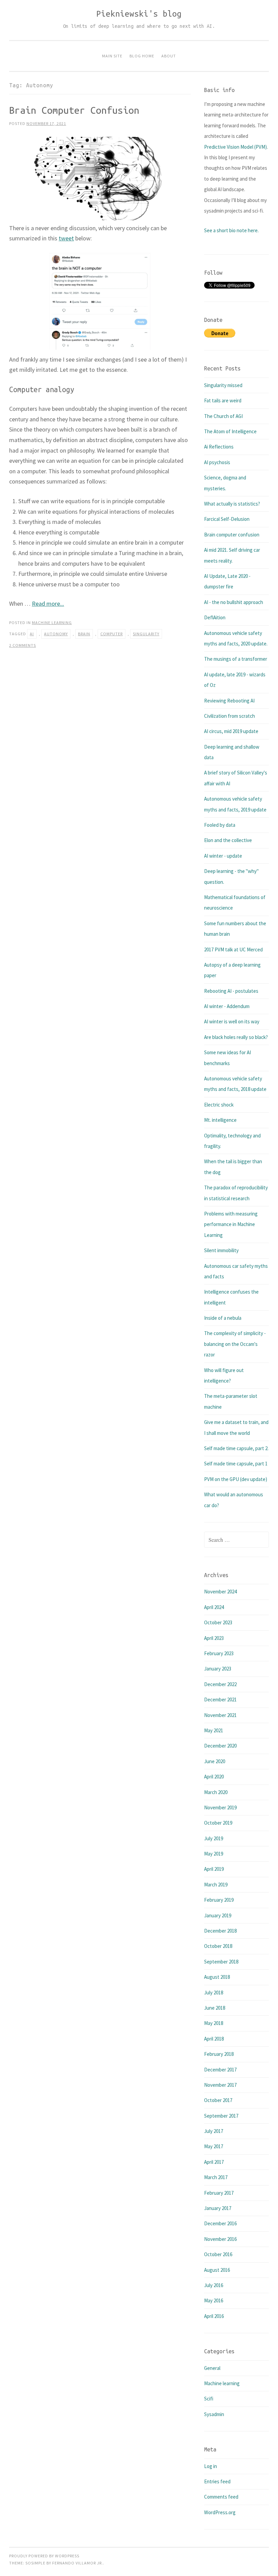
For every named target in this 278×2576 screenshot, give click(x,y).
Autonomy (56, 634)
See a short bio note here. (231, 230)
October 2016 (218, 2254)
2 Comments (23, 645)
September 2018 (221, 1962)
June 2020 (215, 1761)
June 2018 (215, 2008)
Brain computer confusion (74, 110)
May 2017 (214, 2146)
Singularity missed (223, 385)
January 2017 (218, 2208)
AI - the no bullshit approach (234, 602)
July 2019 (214, 1838)
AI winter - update (223, 856)
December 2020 (220, 1746)
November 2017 (220, 2085)
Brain (84, 634)
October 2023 (218, 1622)
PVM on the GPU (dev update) (236, 1479)
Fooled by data (220, 825)
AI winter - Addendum (227, 1006)
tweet (66, 238)
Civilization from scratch (230, 716)
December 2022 (220, 1684)
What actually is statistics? (232, 504)
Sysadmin (214, 2414)
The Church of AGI (223, 416)
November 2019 (220, 1807)
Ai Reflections (219, 447)
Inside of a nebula (223, 1318)
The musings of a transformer (236, 659)
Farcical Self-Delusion (227, 519)
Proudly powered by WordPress (44, 2556)
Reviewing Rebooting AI (229, 701)
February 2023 (219, 1653)
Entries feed (217, 2481)
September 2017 (221, 2116)
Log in (211, 2466)
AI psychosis (217, 462)
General (212, 2368)
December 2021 (220, 1700)
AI (32, 634)
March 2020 (216, 1792)
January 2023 (218, 1669)
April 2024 (214, 1607)
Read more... (48, 604)
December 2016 (220, 2223)
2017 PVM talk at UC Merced (233, 949)
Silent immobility (221, 1250)
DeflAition (215, 617)
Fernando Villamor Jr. (78, 2563)
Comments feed (221, 2497)
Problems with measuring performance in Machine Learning (231, 1224)
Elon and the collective (228, 840)
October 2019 (218, 1823)
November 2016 (220, 2239)
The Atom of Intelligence (230, 431)
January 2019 (218, 1915)
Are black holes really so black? (236, 1037)
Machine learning (52, 623)
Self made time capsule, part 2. (236, 1448)
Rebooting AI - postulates (231, 991)
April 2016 (214, 2316)
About (169, 56)
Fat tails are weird (223, 400)
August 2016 (217, 2270)
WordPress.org (220, 2512)
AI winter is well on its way (232, 1021)
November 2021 (220, 1715)
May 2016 (214, 2300)
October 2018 (218, 1946)
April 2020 (214, 1777)
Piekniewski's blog (139, 14)
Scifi (209, 2399)
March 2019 (216, 1885)
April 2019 (214, 1869)
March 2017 (216, 2177)
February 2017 (219, 2193)
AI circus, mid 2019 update (231, 731)
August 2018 (217, 1977)
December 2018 (220, 1931)
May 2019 (214, 1854)
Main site (112, 56)
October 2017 (218, 2100)
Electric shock (219, 1105)
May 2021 (214, 1730)
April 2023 (214, 1638)
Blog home (142, 56)
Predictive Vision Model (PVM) (235, 147)
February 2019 (219, 1900)
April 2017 (214, 2162)
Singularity (146, 634)
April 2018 (214, 2039)
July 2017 (214, 2131)
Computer (112, 634)
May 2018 (214, 2023)
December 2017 (220, 2070)
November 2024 (220, 1592)
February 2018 (219, 2054)
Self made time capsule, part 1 (236, 1464)
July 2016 (214, 2285)
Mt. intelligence (220, 1120)
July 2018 (214, 1993)
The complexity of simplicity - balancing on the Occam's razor (235, 1344)
